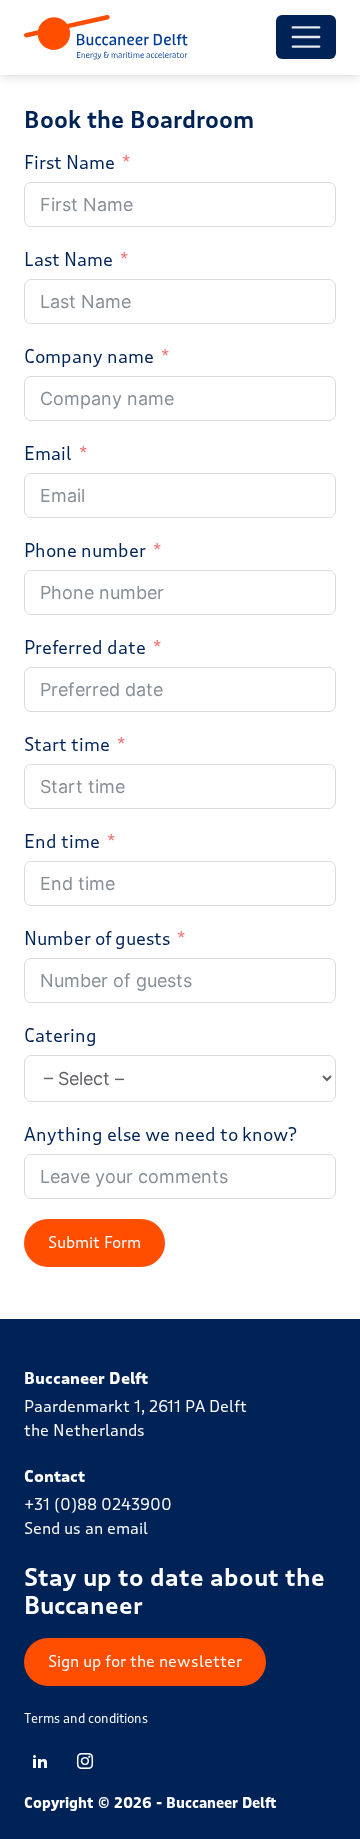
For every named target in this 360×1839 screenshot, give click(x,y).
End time (62, 842)
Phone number (85, 551)
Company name (89, 357)
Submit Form (94, 1242)
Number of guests (97, 939)
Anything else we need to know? (160, 1135)
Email (48, 454)
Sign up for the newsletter (145, 1661)
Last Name (68, 260)
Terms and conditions (86, 1719)
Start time (67, 745)
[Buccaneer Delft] (106, 37)
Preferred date (85, 648)
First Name (69, 163)
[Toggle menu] (306, 37)
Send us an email (86, 1528)
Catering (60, 1036)
